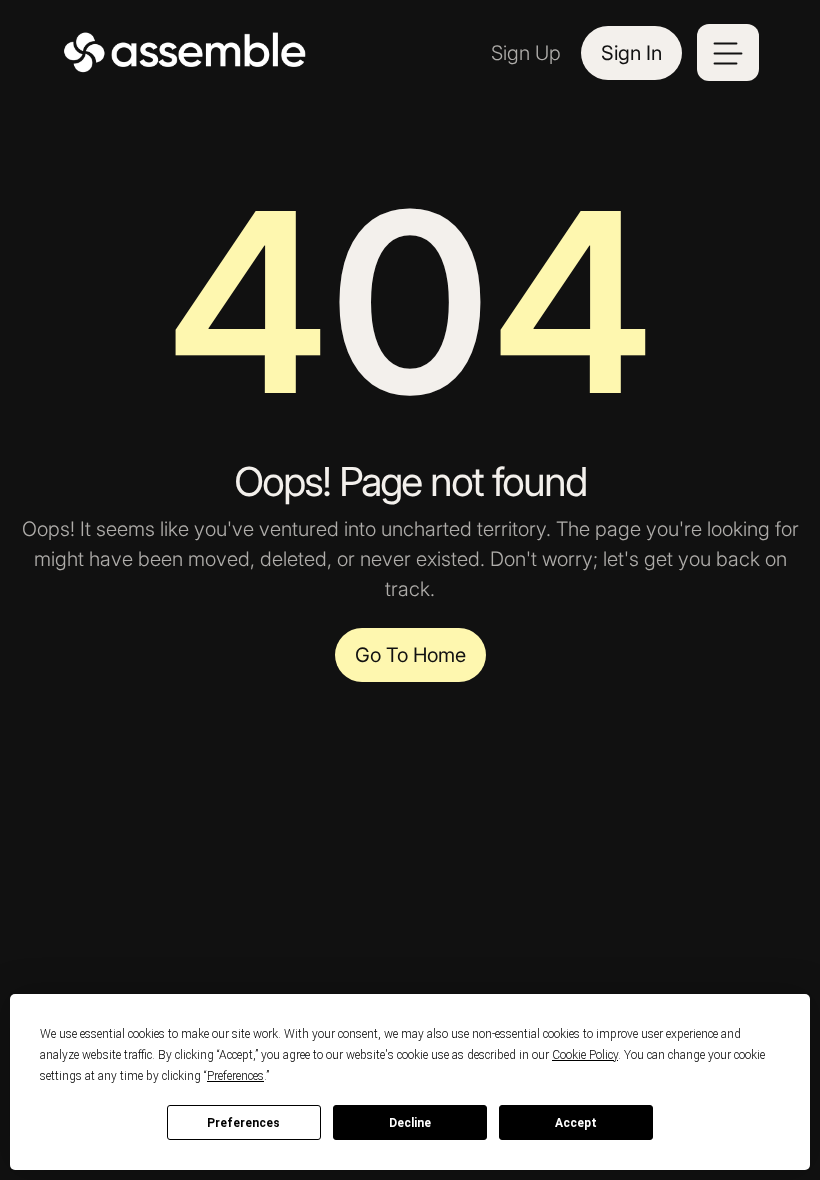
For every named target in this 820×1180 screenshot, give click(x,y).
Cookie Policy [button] (585, 1055)
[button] (728, 52)
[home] (186, 53)
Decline (410, 1123)
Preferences (243, 1123)
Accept (576, 1123)
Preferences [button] (235, 1076)
